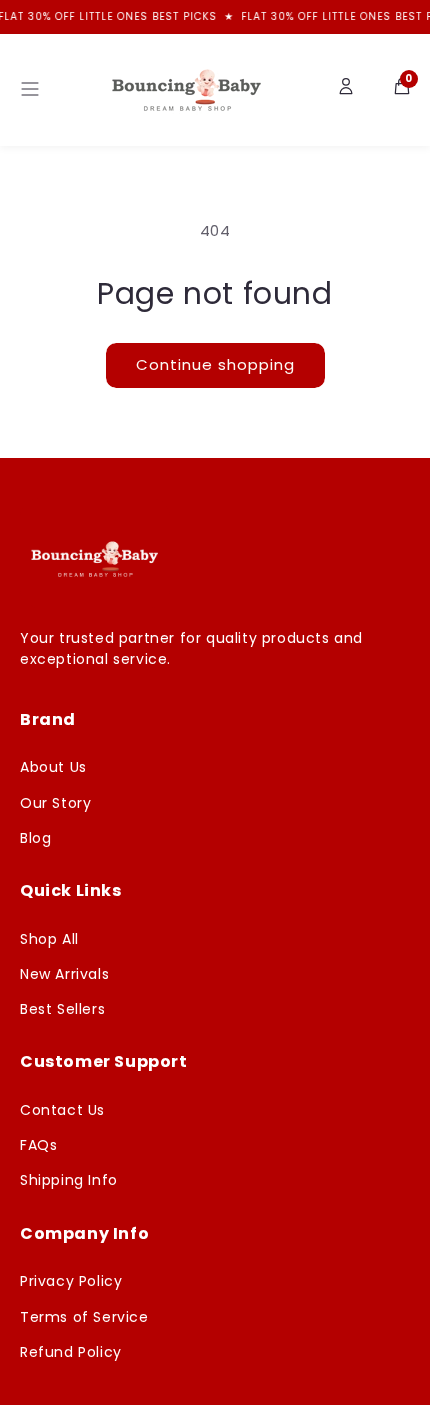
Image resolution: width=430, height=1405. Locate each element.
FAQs (38, 1145)
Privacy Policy (71, 1281)
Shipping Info (69, 1180)
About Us (53, 767)
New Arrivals (64, 974)
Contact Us (62, 1110)
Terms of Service (84, 1317)
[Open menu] (30, 90)
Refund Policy (71, 1352)
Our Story (55, 803)
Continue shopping (215, 364)
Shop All (49, 939)
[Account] (346, 90)
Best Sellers (62, 1009)
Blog (35, 838)
